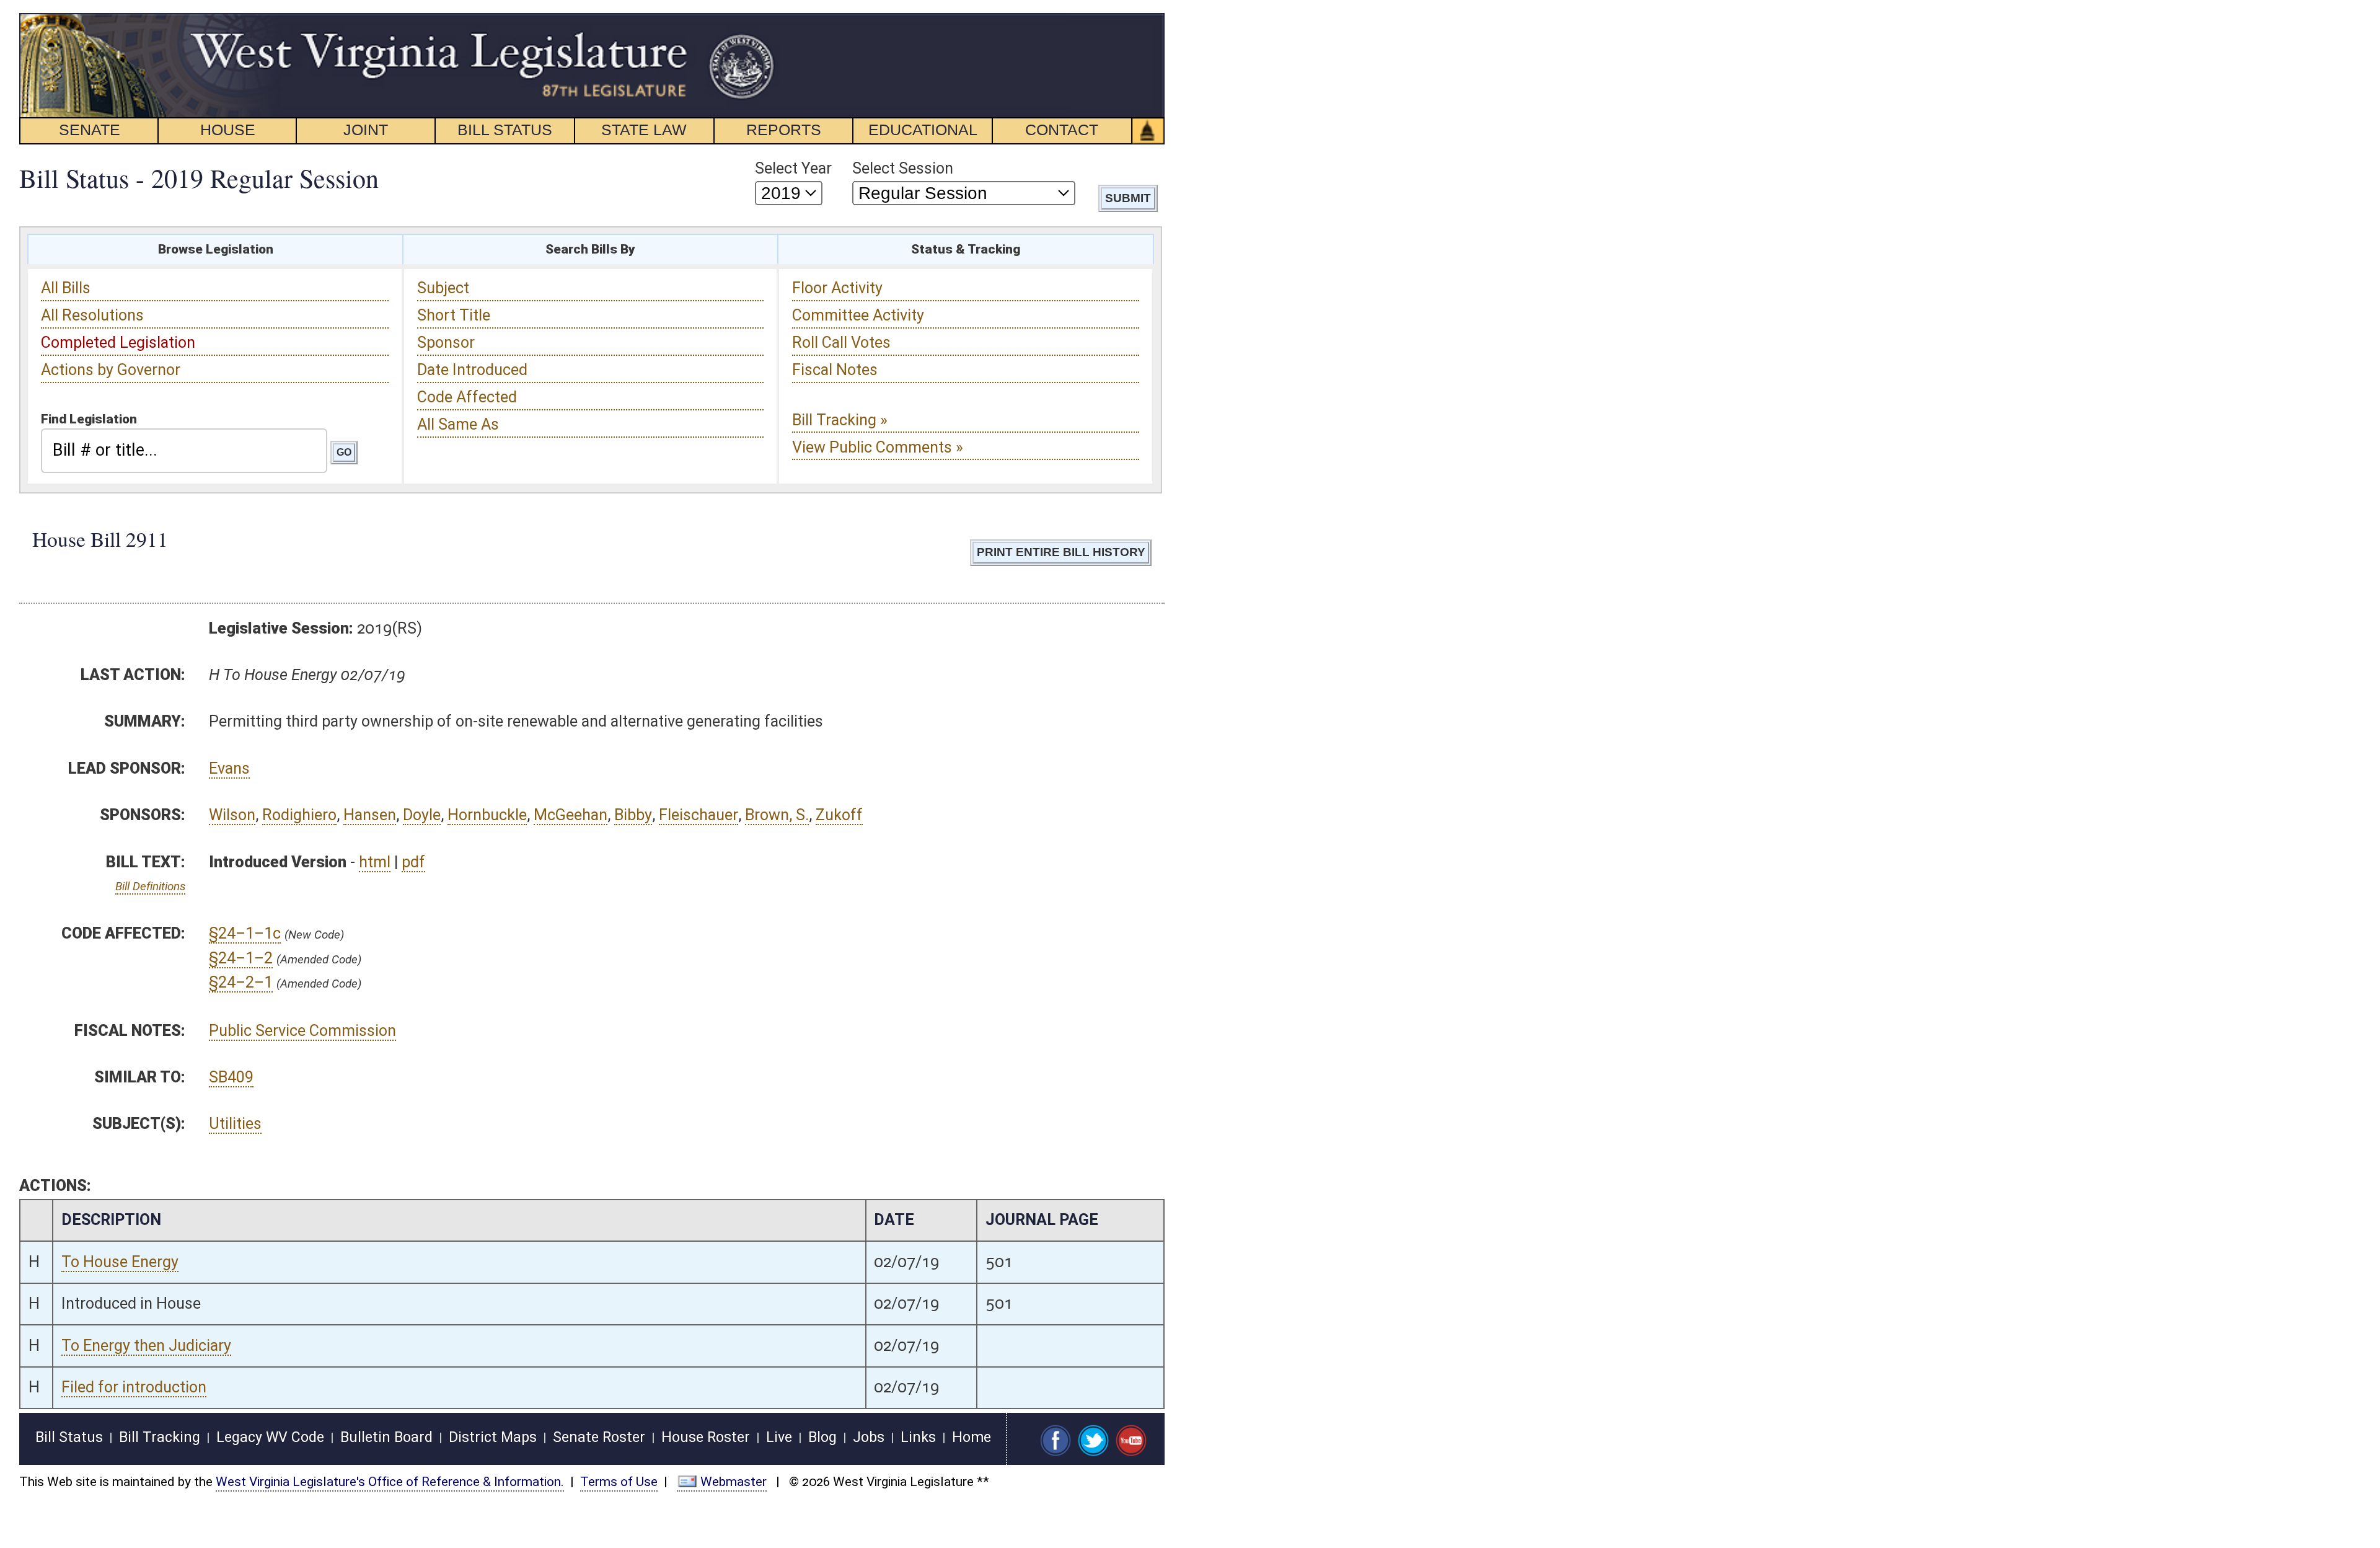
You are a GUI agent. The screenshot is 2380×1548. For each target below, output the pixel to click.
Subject (443, 288)
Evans (229, 768)
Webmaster (734, 1482)
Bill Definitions (150, 886)
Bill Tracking (160, 1437)
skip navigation (753, 20)
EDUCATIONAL (923, 130)
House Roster (706, 1437)
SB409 (231, 1077)
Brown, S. (777, 815)
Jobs (869, 1437)
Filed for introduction (134, 1387)
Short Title (454, 315)
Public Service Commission (302, 1031)
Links (918, 1437)
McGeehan (571, 815)
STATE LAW (644, 130)
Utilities (235, 1124)
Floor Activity (837, 288)
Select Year (793, 168)
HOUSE (228, 130)
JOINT (366, 130)
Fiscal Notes (835, 370)
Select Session (903, 168)
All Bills (66, 288)
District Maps (493, 1437)
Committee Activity (858, 315)
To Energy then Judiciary (146, 1346)
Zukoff (839, 815)
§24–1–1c (245, 933)
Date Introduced (472, 370)
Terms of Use (619, 1482)
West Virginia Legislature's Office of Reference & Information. (390, 1482)
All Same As (458, 424)
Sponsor (446, 343)
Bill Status (69, 1437)
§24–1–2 (241, 958)
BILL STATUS (505, 130)
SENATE (90, 130)
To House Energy (120, 1262)
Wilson (232, 815)
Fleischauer (699, 815)
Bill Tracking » (840, 420)
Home (972, 1437)
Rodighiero (299, 815)
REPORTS (784, 130)
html (375, 862)
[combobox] (184, 451)
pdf (413, 862)
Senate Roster (599, 1437)
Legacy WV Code (270, 1437)
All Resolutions (92, 315)
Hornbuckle (487, 815)
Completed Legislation (118, 343)
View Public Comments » (878, 447)
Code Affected (467, 397)
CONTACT (1062, 130)
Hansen (370, 815)
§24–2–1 (241, 982)
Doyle (422, 815)
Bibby (633, 815)
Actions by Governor (111, 370)
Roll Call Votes (841, 343)
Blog (822, 1437)
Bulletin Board (386, 1437)
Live (779, 1437)
